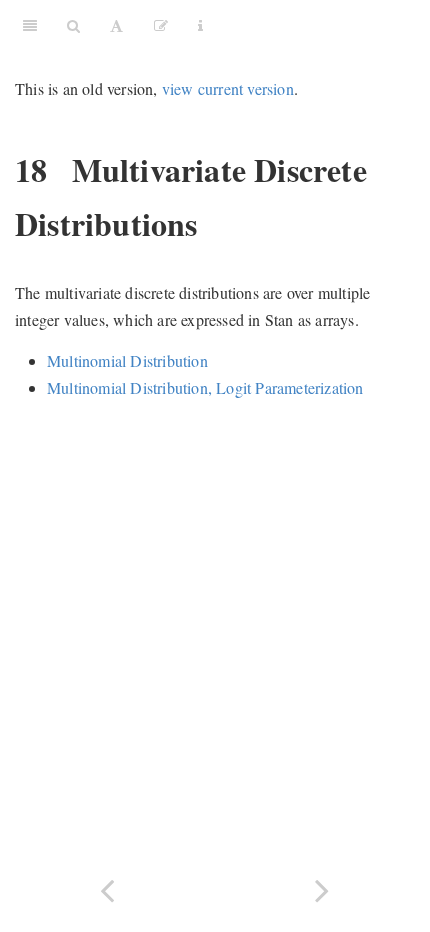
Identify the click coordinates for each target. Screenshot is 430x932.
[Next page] (322, 888)
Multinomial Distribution (127, 360)
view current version (228, 88)
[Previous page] (107, 888)
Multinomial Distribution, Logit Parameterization (205, 387)
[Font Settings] (116, 25)
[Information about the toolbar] (200, 25)
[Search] (73, 25)
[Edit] (161, 25)
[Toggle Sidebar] (30, 25)
